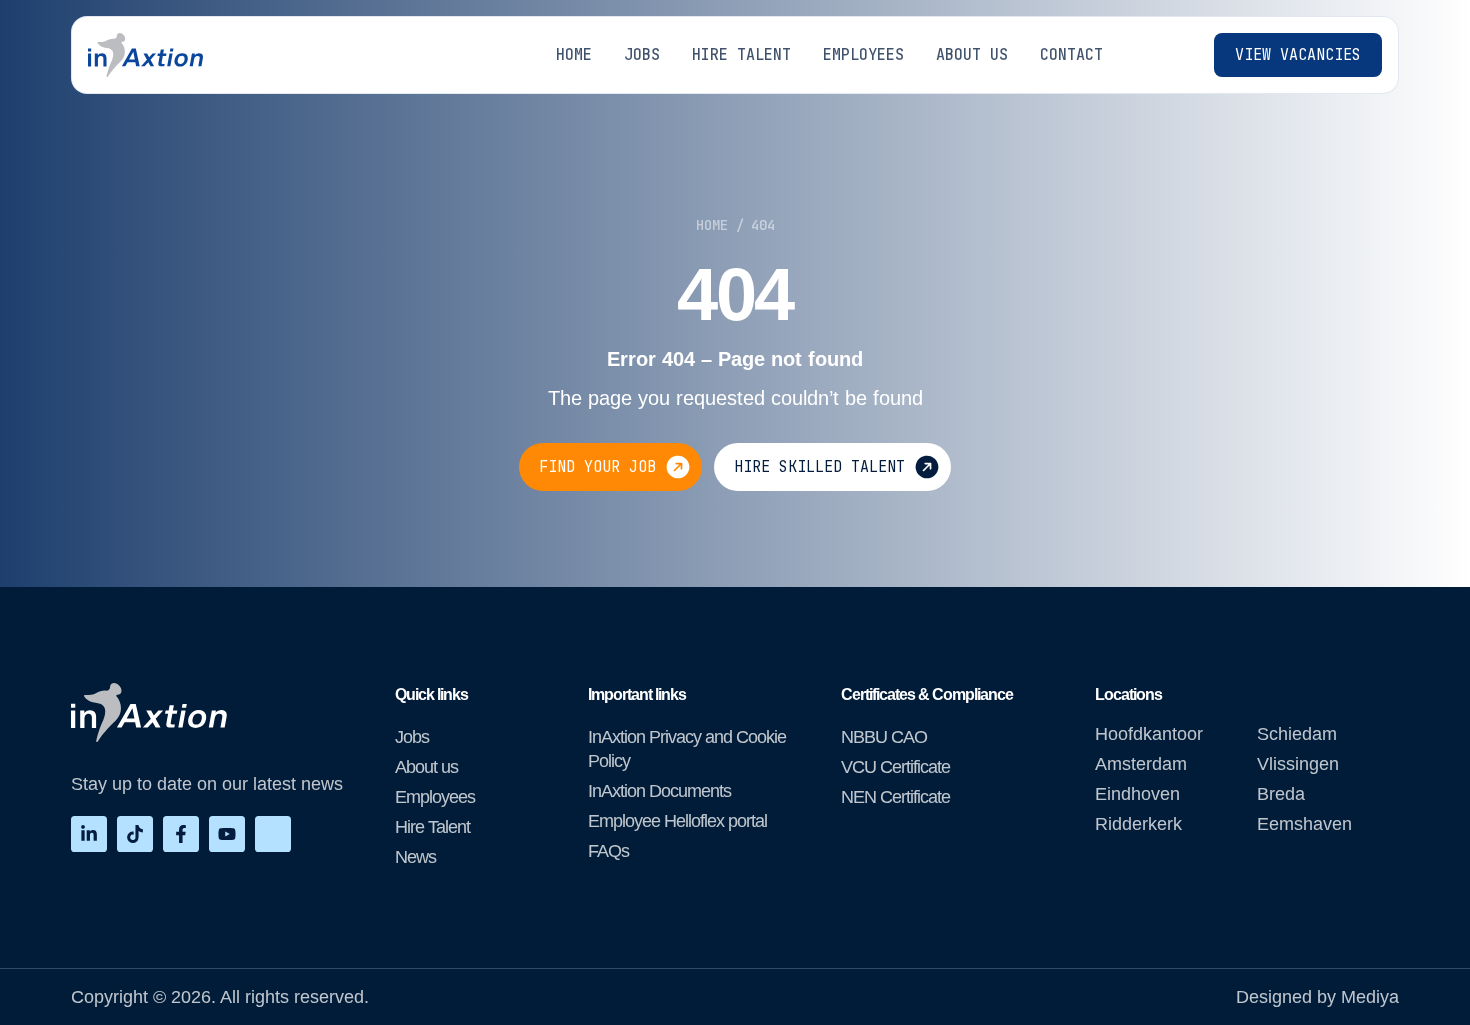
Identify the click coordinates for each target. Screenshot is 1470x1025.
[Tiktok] (135, 834)
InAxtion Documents (659, 791)
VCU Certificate (895, 767)
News (415, 857)
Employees (435, 797)
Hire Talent (432, 827)
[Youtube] (227, 834)
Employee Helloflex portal (677, 821)
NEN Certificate (895, 797)
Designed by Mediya (1317, 997)
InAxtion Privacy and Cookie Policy (687, 749)
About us (426, 767)
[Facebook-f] (181, 834)
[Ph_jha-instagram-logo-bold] (273, 834)
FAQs (608, 851)
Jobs (412, 737)
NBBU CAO (884, 737)
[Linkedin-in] (89, 834)
